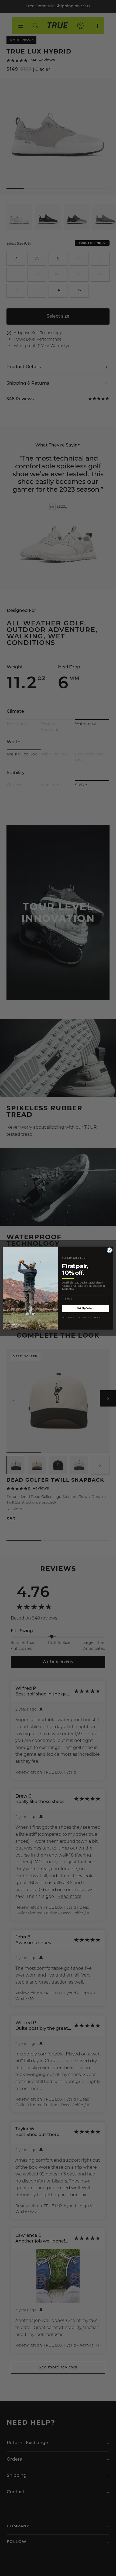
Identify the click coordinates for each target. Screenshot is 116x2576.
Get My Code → (86, 1308)
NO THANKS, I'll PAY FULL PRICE (81, 1317)
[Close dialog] (110, 1250)
